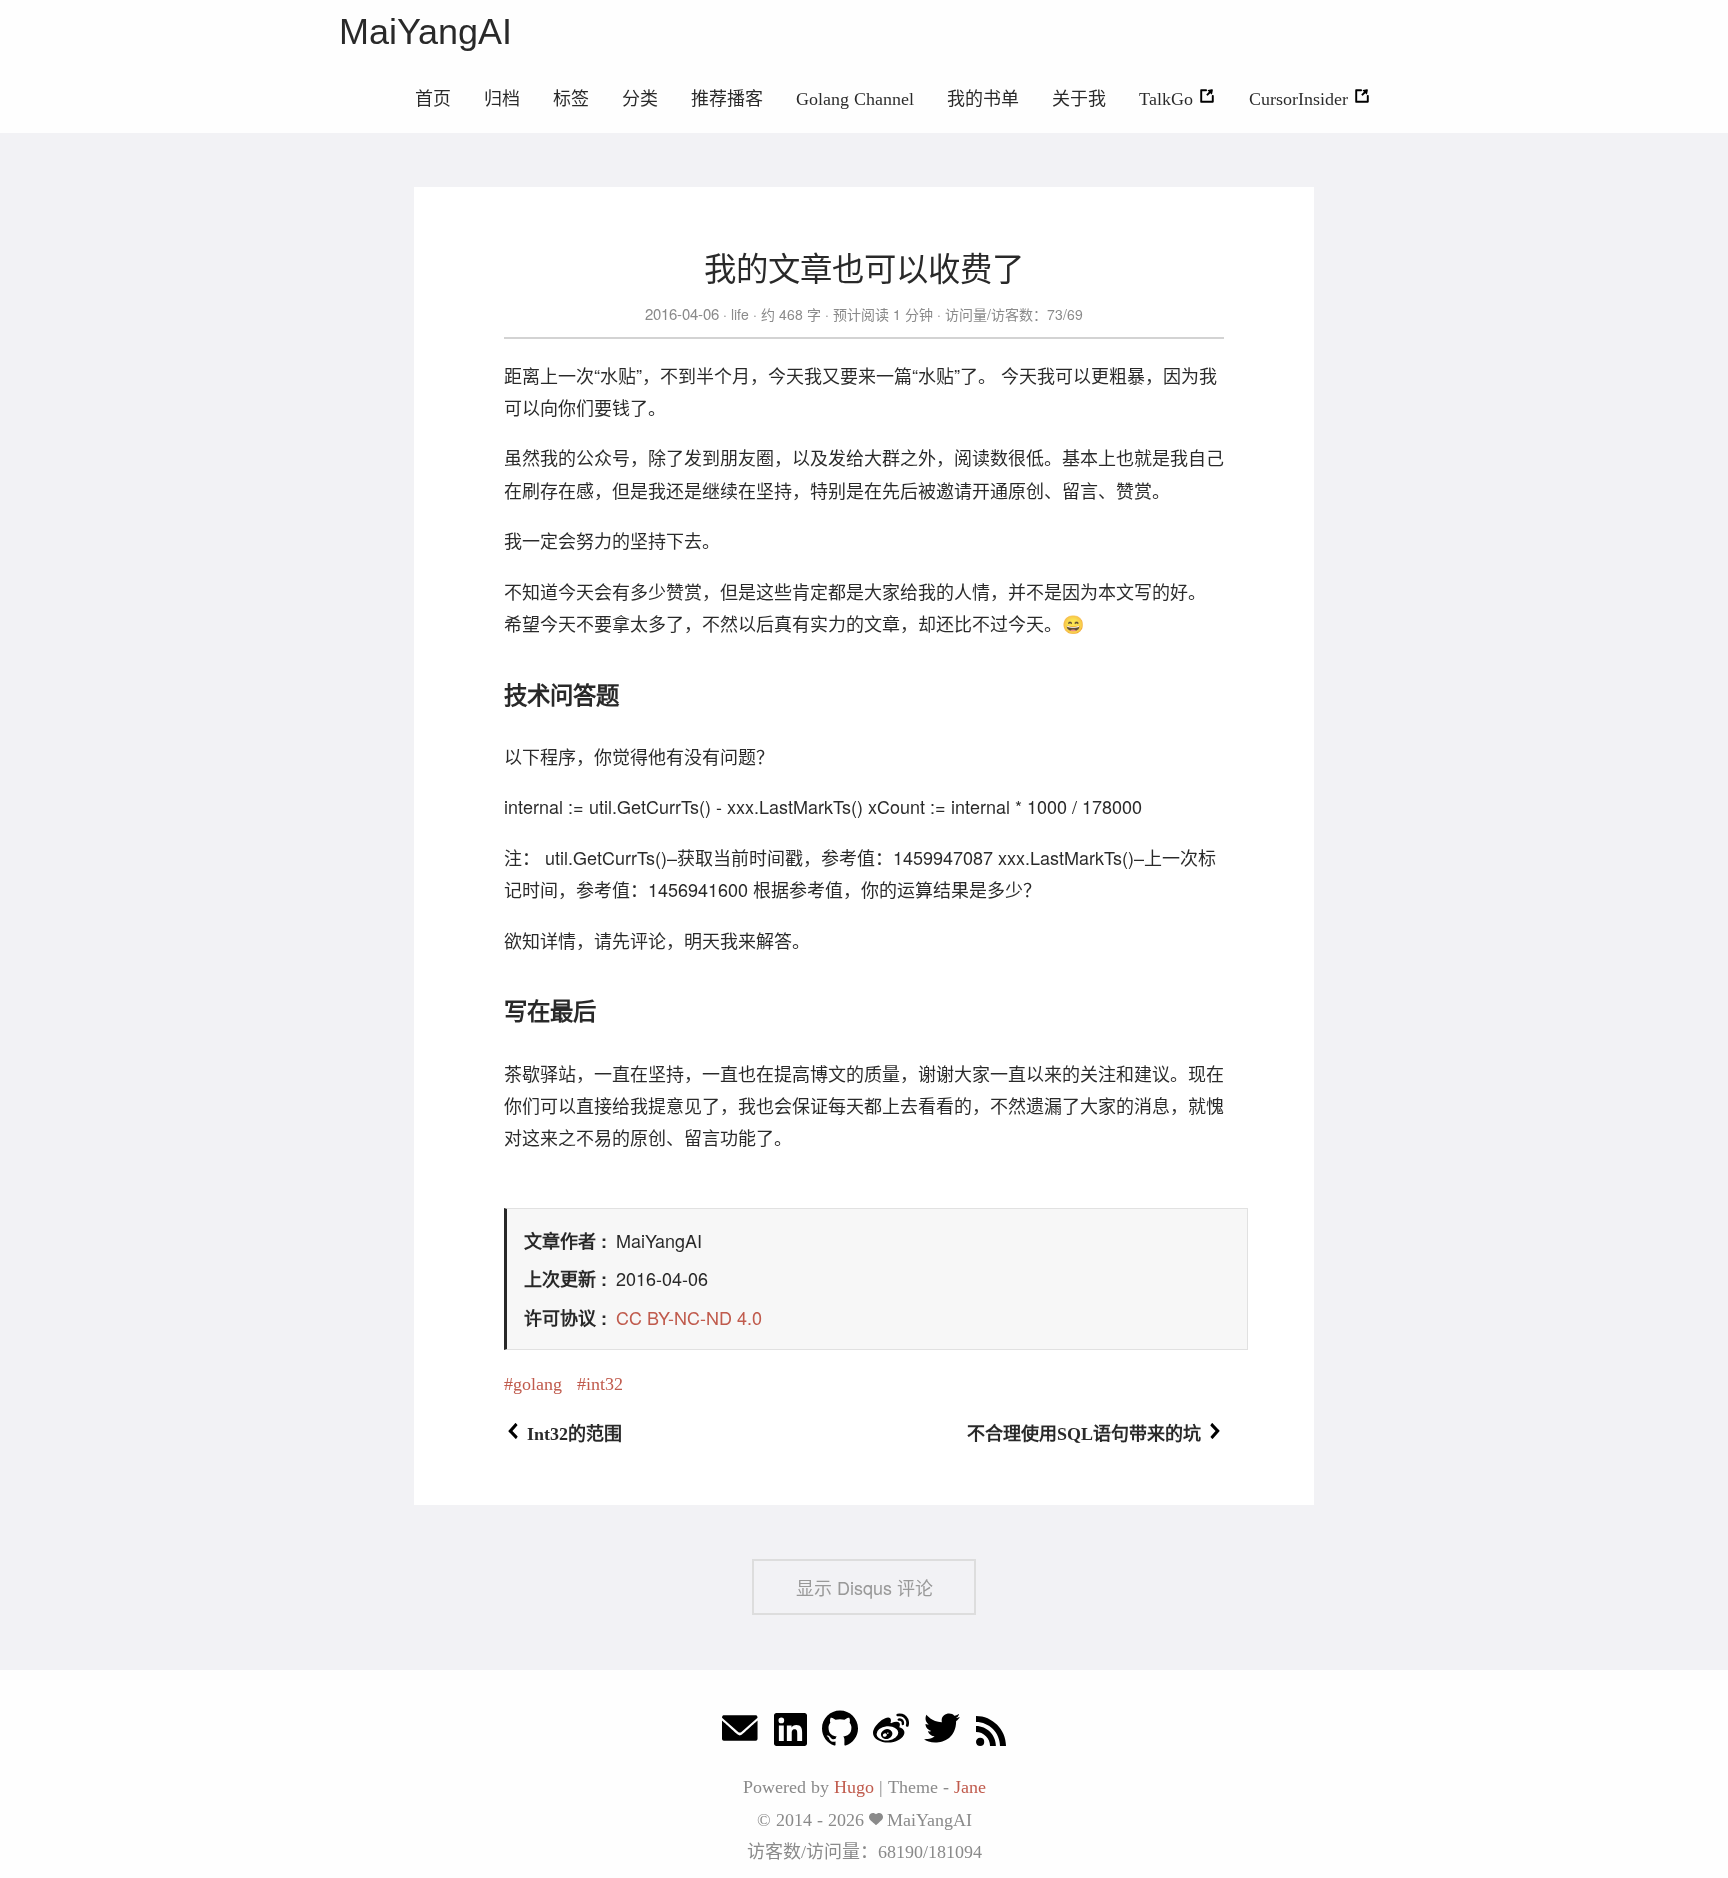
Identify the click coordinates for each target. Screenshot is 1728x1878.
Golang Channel (855, 99)
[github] (840, 1733)
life (740, 314)
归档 (502, 99)
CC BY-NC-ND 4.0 (689, 1317)
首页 (433, 99)
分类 (640, 99)
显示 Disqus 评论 (864, 1587)
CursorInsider (1301, 99)
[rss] (991, 1733)
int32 (604, 1384)
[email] (740, 1733)
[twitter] (942, 1733)
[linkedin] (790, 1733)
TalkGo (1168, 99)
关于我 (1079, 99)
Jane (970, 1787)
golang (537, 1384)
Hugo (854, 1787)
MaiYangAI (425, 31)
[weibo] (891, 1733)
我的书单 (983, 99)
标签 (571, 99)
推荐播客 (727, 99)
